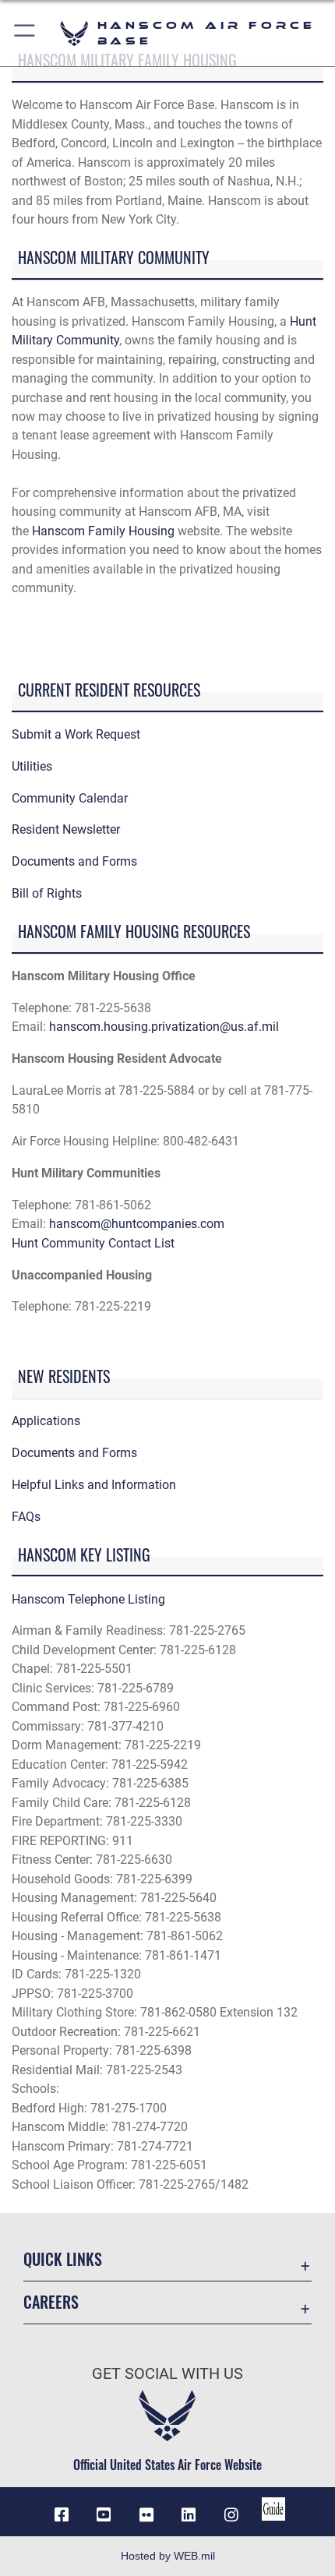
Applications (46, 1421)
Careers (51, 2302)
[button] (25, 33)
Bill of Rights (47, 893)
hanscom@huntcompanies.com (137, 1224)
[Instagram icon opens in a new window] (231, 2515)
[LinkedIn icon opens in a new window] (189, 2515)
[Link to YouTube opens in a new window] (104, 2515)
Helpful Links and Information (94, 1485)
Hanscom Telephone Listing (88, 1599)
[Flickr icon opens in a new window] (146, 2515)
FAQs (26, 1517)
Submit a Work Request (76, 734)
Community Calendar (70, 798)
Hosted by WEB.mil (168, 2556)
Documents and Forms (74, 861)
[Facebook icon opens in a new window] (62, 2515)
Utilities (32, 766)
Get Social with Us (167, 2374)
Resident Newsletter (66, 829)
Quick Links (63, 2259)
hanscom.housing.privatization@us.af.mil (164, 1027)
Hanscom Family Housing (103, 531)
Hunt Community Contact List (93, 1243)
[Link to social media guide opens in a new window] (273, 2509)
